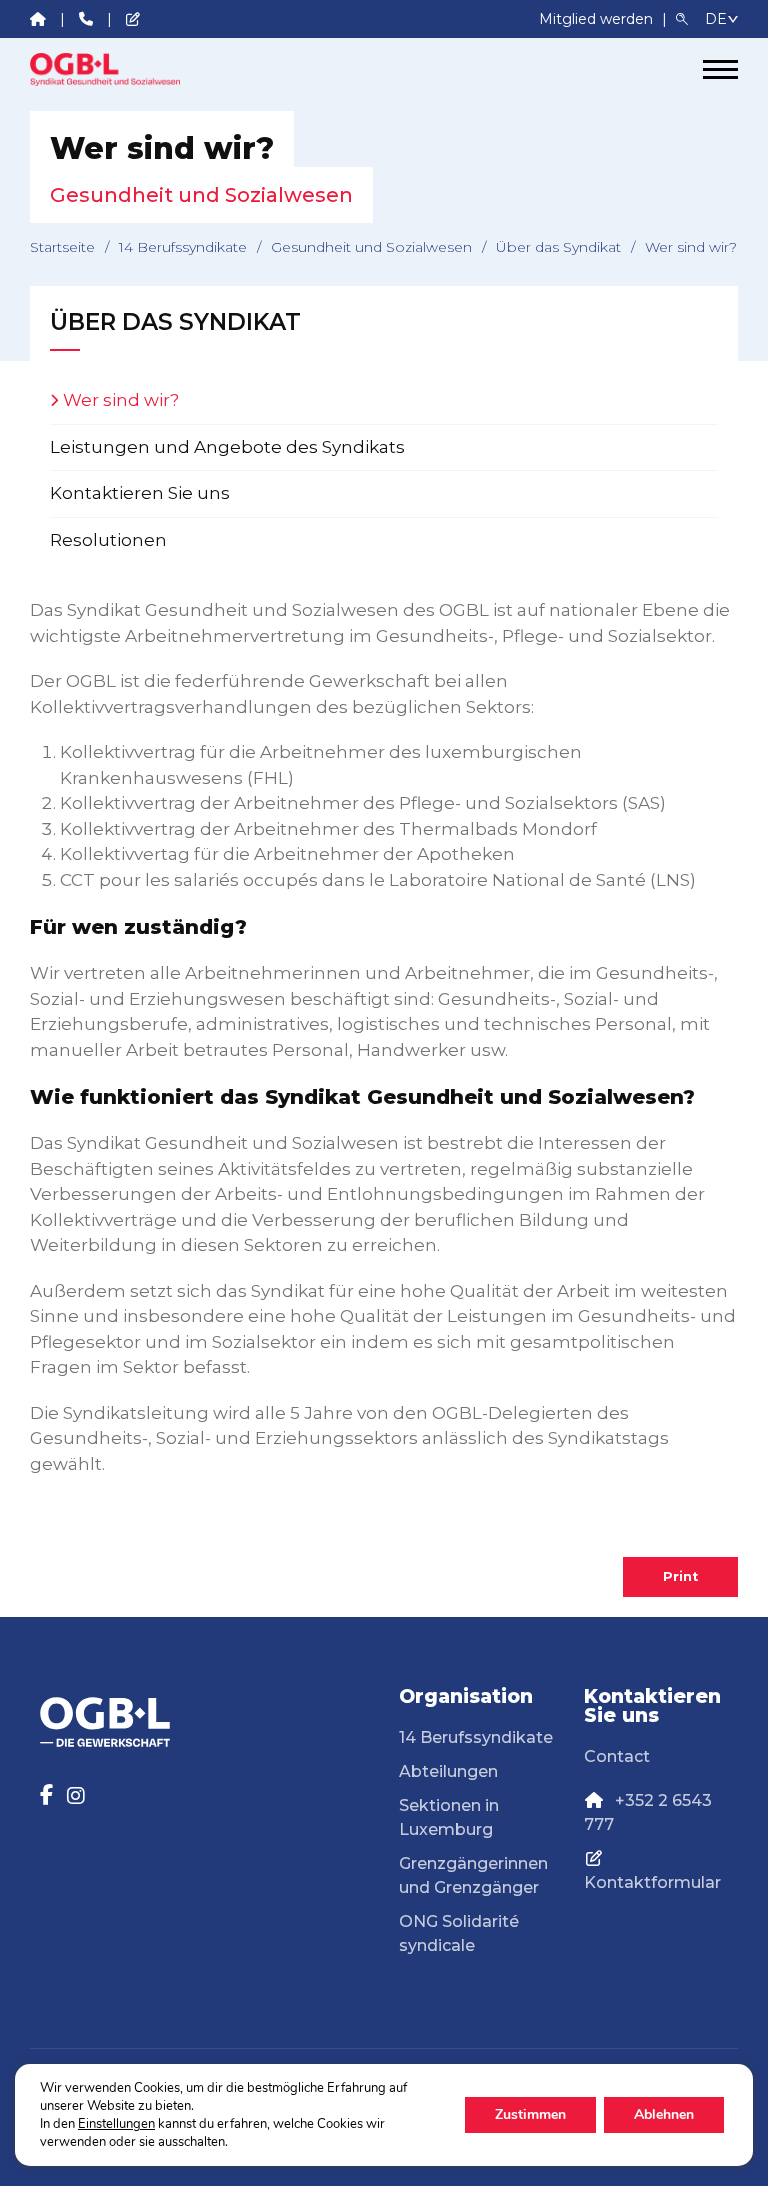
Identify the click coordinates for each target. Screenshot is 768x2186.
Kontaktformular (652, 1882)
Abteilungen (448, 1771)
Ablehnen (664, 2114)
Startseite (62, 247)
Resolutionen (108, 540)
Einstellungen (116, 2124)
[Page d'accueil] (105, 69)
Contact (617, 1756)
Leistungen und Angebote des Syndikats (227, 447)
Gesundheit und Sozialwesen (371, 247)
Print (680, 1576)
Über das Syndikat (558, 247)
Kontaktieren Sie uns (140, 493)
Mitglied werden (598, 19)
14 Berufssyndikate (183, 247)
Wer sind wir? (121, 400)
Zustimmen (530, 2114)
